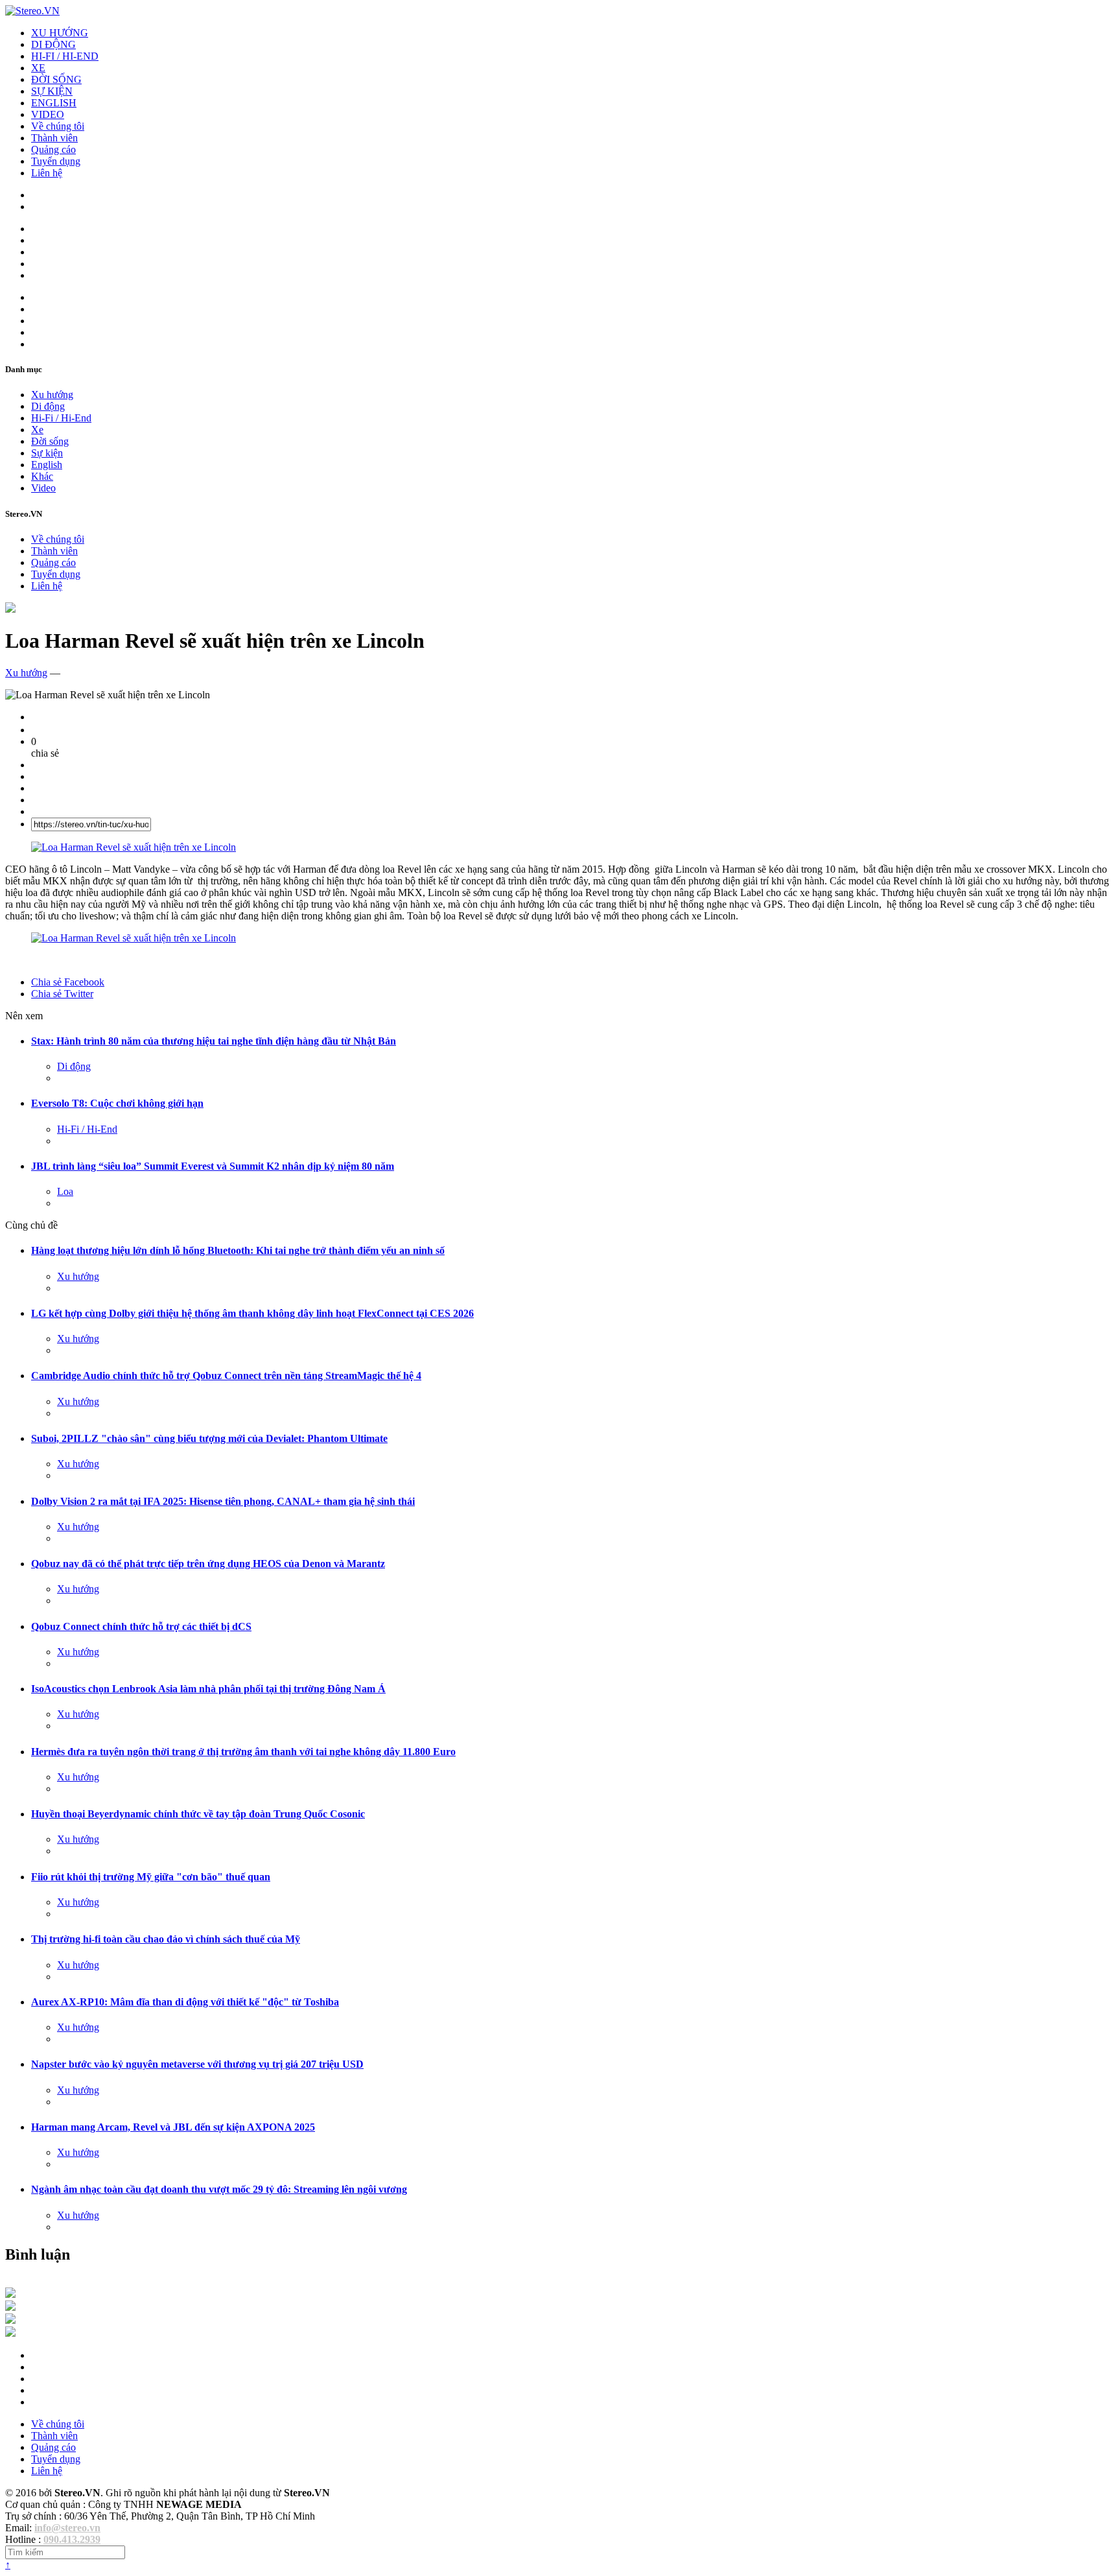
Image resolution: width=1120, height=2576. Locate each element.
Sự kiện (47, 453)
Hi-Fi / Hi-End (61, 418)
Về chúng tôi (58, 126)
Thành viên (54, 138)
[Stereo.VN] (32, 11)
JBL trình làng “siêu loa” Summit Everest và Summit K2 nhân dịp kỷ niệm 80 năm (213, 1166)
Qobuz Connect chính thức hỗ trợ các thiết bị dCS (141, 1626)
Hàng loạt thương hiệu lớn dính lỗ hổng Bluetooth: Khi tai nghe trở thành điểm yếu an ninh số (238, 1250)
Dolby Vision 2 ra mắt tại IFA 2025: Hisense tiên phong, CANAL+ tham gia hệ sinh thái (223, 1501)
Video (43, 488)
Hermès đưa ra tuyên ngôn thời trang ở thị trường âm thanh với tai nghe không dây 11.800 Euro (243, 1752)
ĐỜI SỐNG (56, 79)
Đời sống (50, 441)
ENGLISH (54, 103)
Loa (65, 1191)
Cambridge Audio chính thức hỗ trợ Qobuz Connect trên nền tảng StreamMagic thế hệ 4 (226, 1376)
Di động (48, 406)
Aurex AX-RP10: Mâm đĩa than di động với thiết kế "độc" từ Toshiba (185, 2002)
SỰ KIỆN (52, 91)
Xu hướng (52, 395)
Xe (37, 430)
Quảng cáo (53, 149)
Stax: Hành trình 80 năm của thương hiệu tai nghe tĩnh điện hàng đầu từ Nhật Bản (214, 1041)
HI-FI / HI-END (65, 56)
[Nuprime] (10, 2320)
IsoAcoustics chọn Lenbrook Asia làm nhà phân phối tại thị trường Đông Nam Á (208, 1689)
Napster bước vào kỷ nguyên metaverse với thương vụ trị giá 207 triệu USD (197, 2064)
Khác (42, 476)
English (47, 465)
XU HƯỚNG (60, 33)
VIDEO (48, 114)
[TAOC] (10, 2333)
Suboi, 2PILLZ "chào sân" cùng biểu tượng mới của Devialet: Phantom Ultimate (209, 1438)
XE (38, 68)
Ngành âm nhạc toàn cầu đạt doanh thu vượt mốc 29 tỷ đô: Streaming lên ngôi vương (219, 2189)
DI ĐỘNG (53, 44)
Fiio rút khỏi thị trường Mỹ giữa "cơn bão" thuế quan (151, 1877)
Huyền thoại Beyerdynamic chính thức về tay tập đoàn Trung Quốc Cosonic (198, 1814)
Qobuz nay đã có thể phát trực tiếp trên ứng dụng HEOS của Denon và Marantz (208, 1564)
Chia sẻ (68, 982)
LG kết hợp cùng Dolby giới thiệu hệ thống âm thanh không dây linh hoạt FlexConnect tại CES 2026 (252, 1313)
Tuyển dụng (56, 161)
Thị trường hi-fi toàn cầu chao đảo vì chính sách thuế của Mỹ (166, 1939)
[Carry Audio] (10, 2307)
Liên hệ (47, 173)
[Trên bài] (10, 609)
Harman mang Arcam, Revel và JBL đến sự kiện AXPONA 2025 (173, 2127)
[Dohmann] (10, 2294)
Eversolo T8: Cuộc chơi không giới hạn (117, 1103)
